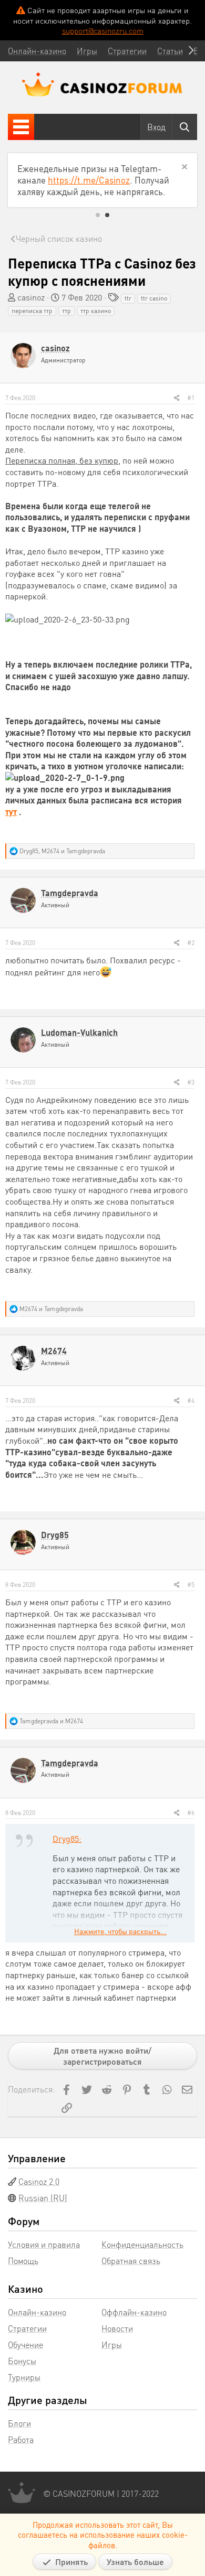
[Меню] (21, 127)
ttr (128, 298)
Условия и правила (44, 2244)
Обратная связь (131, 2261)
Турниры (24, 2377)
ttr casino (154, 298)
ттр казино (96, 311)
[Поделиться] (177, 398)
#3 (191, 1082)
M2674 (54, 1351)
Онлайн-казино (37, 2312)
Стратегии (27, 2328)
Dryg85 (55, 1535)
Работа (21, 2439)
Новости (117, 2328)
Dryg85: (67, 1838)
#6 (191, 1813)
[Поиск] (184, 127)
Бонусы (22, 2361)
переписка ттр (32, 311)
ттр (66, 311)
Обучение (25, 2344)
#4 (191, 1400)
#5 (191, 1585)
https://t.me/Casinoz (89, 180)
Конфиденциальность (142, 2244)
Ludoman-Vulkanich (79, 1032)
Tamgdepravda (70, 893)
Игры (112, 2344)
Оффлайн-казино (134, 2312)
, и (62, 851)
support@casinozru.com (103, 30)
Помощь (23, 2261)
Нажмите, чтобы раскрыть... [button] (120, 1931)
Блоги (19, 2423)
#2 (191, 943)
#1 (191, 398)
